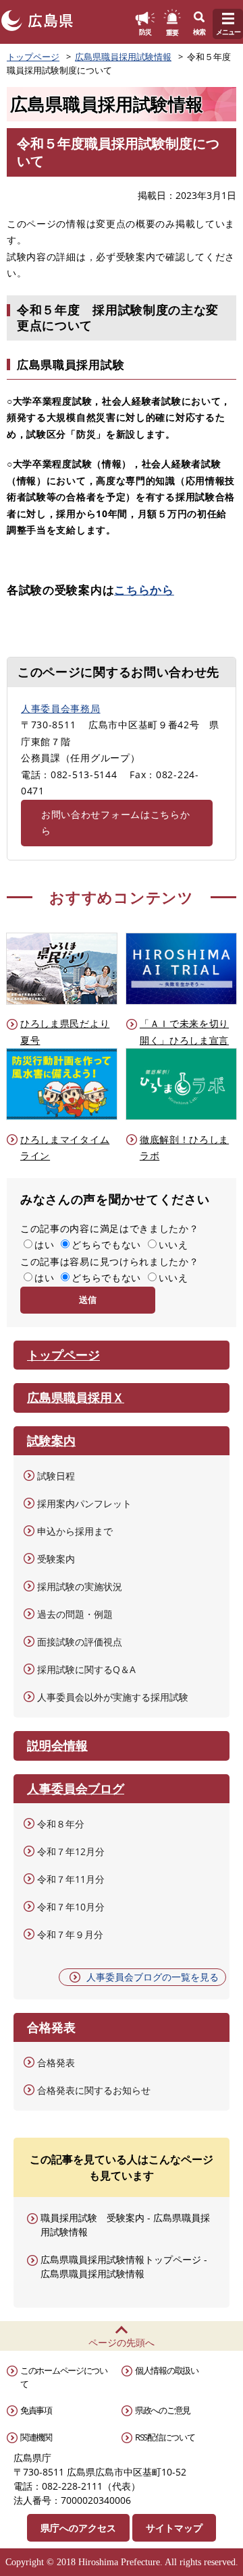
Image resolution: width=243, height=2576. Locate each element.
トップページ (33, 57)
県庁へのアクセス (78, 2528)
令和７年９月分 (70, 1934)
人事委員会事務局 (61, 708)
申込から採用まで (75, 1531)
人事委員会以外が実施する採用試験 (113, 1697)
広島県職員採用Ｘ (76, 1397)
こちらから (144, 590)
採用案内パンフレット (84, 1503)
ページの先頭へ (122, 2342)
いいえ (173, 1245)
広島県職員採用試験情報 (123, 57)
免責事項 (36, 2410)
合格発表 (56, 2062)
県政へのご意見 (163, 2410)
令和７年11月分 (71, 1879)
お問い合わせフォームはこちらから (116, 823)
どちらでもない (106, 1245)
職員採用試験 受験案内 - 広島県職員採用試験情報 (125, 2225)
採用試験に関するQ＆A (86, 1669)
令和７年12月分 (71, 1851)
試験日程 (56, 1476)
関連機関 (36, 2437)
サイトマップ (174, 2528)
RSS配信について (165, 2437)
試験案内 (51, 1440)
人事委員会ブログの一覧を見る (153, 1977)
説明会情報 (57, 1745)
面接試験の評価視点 (80, 1642)
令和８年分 (61, 1824)
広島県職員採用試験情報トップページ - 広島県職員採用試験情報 (124, 2266)
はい (44, 1245)
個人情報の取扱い (167, 2370)
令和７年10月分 (71, 1907)
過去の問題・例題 (75, 1614)
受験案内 (56, 1559)
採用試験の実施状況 (80, 1586)
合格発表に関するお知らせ (94, 2090)
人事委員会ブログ (76, 1788)
